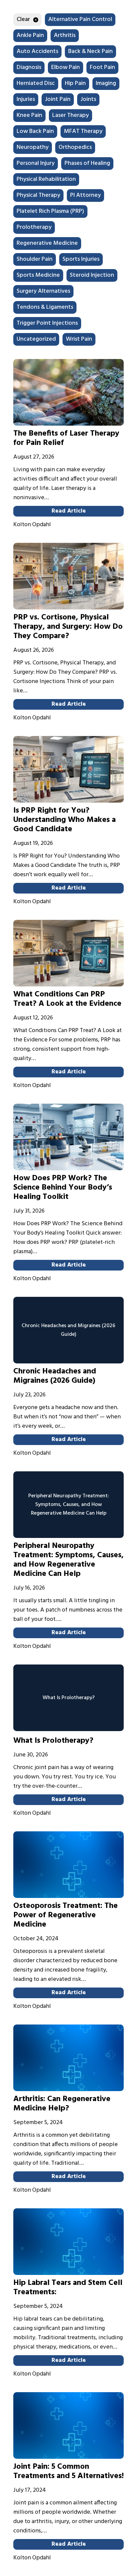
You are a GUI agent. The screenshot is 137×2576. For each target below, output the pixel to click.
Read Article (69, 511)
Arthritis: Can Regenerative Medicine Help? (62, 2104)
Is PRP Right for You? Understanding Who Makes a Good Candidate (65, 820)
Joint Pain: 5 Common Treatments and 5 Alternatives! (68, 2471)
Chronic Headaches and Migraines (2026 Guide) (55, 1376)
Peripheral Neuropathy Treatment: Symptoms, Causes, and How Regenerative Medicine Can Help (68, 1560)
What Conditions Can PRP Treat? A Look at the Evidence (67, 999)
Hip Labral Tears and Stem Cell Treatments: (68, 2288)
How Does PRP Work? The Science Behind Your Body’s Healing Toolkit (63, 1188)
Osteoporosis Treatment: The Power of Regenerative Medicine (66, 1915)
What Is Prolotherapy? (53, 1741)
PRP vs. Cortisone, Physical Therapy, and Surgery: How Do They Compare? (68, 627)
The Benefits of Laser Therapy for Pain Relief (66, 438)
